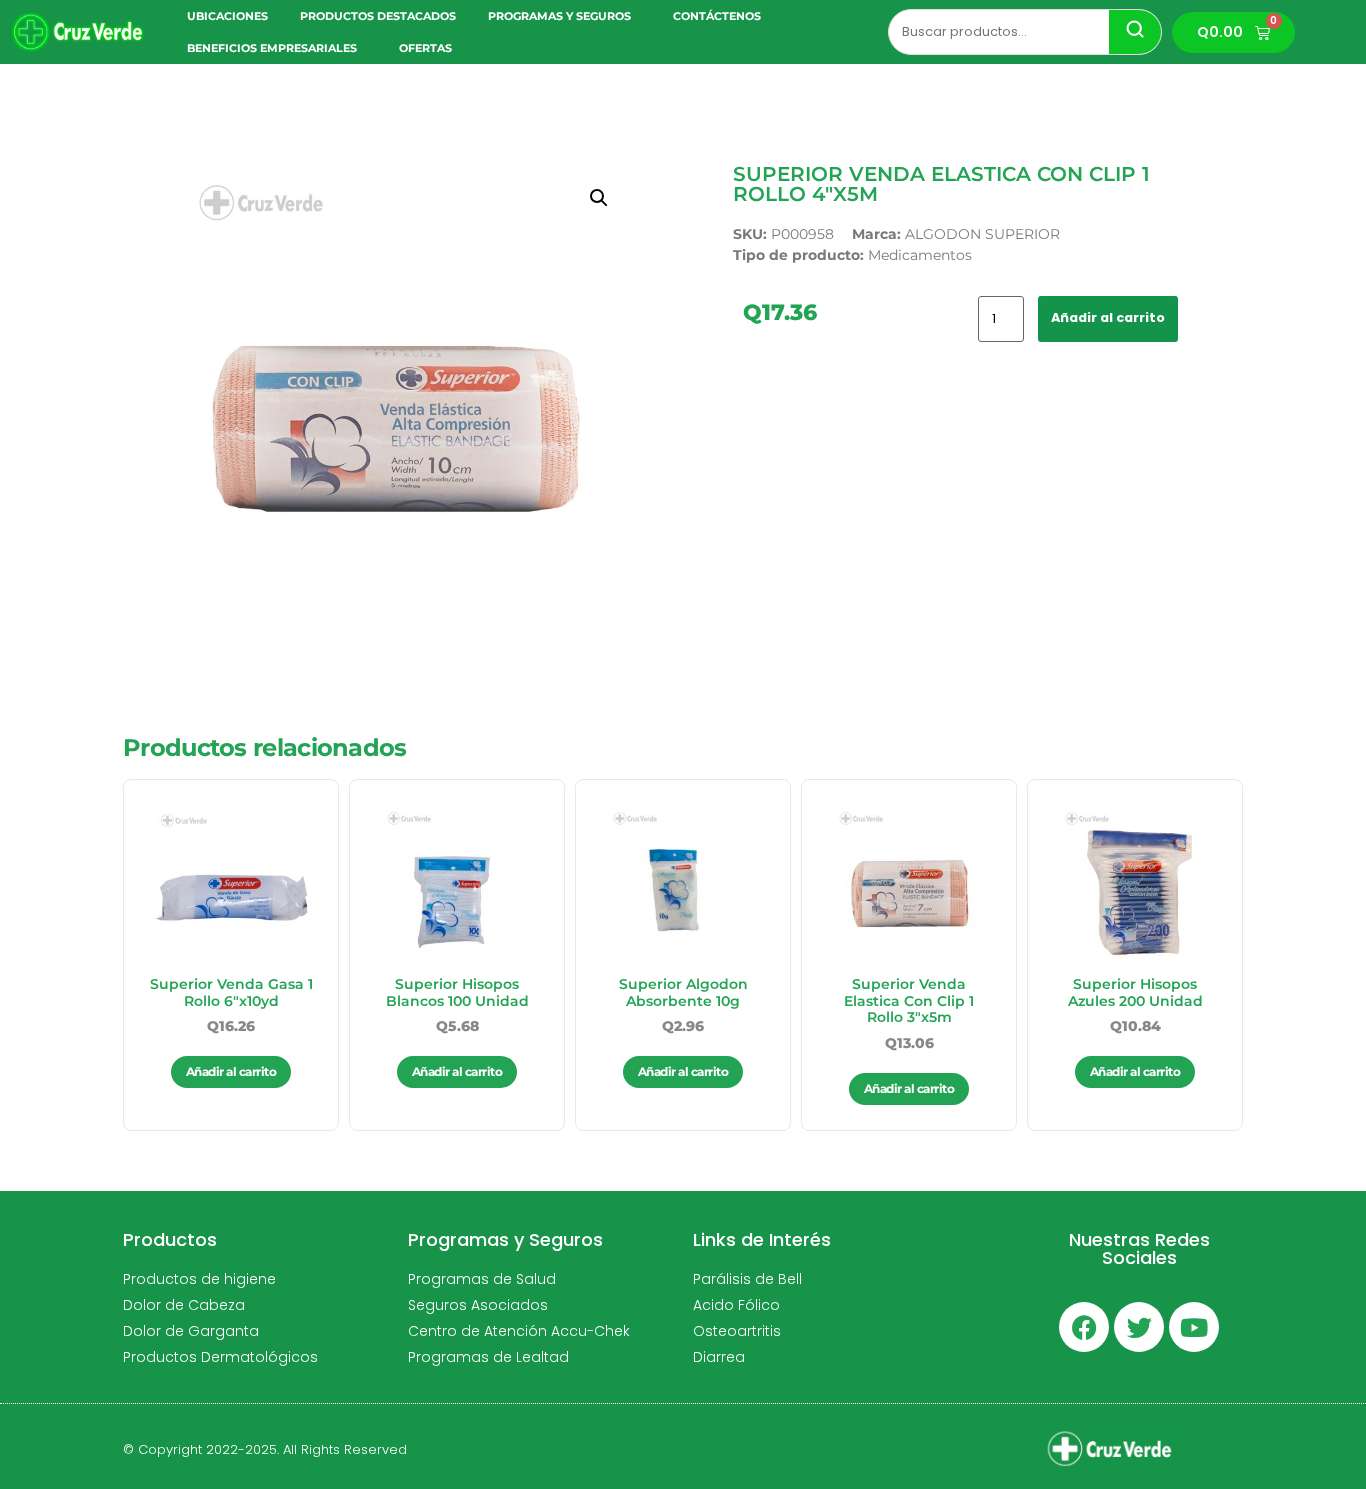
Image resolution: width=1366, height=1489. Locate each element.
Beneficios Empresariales (272, 48)
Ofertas (425, 48)
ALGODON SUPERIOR (982, 234)
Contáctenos (717, 16)
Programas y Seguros (559, 16)
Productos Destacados (378, 16)
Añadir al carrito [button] (231, 1071)
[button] (599, 198)
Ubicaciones (227, 16)
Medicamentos (920, 255)
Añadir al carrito (1108, 317)
